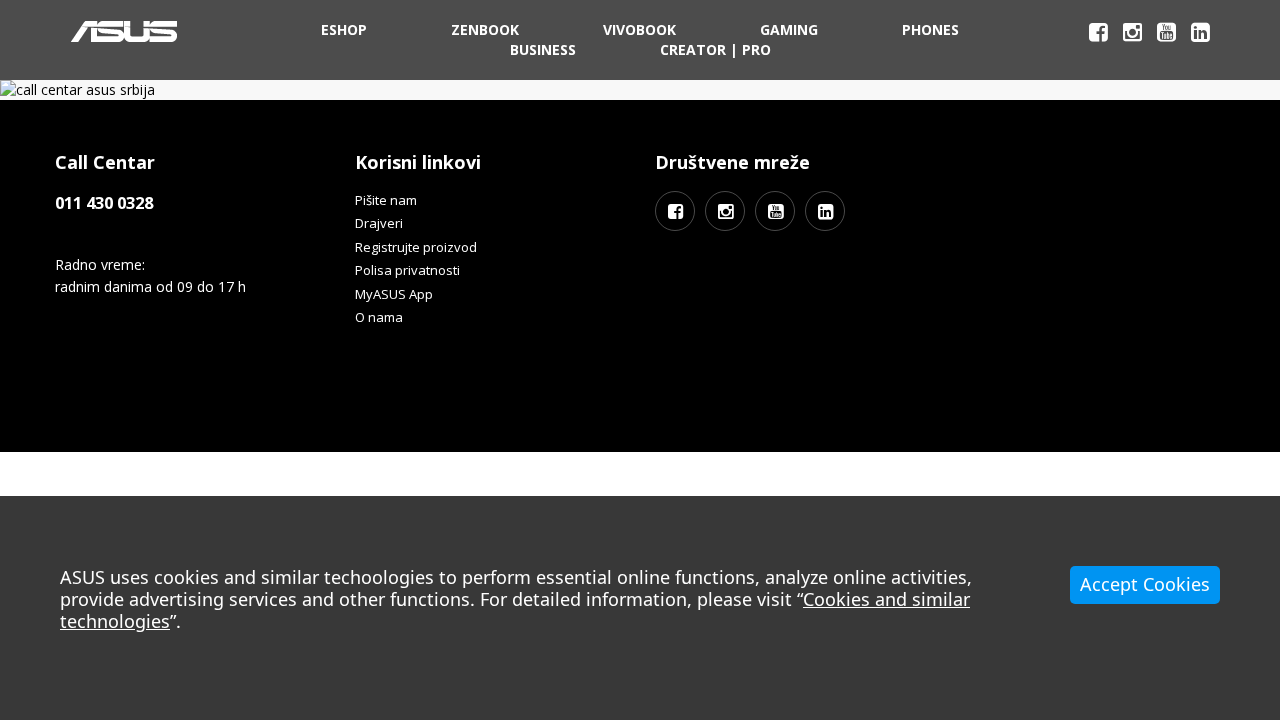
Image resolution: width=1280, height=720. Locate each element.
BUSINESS (543, 49)
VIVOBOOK (639, 29)
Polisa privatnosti (407, 270)
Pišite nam (386, 200)
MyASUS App (394, 294)
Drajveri (379, 223)
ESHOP (344, 29)
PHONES (930, 29)
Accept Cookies (1145, 584)
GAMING (789, 29)
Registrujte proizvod (416, 247)
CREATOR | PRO (715, 49)
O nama (379, 317)
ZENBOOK (485, 29)
